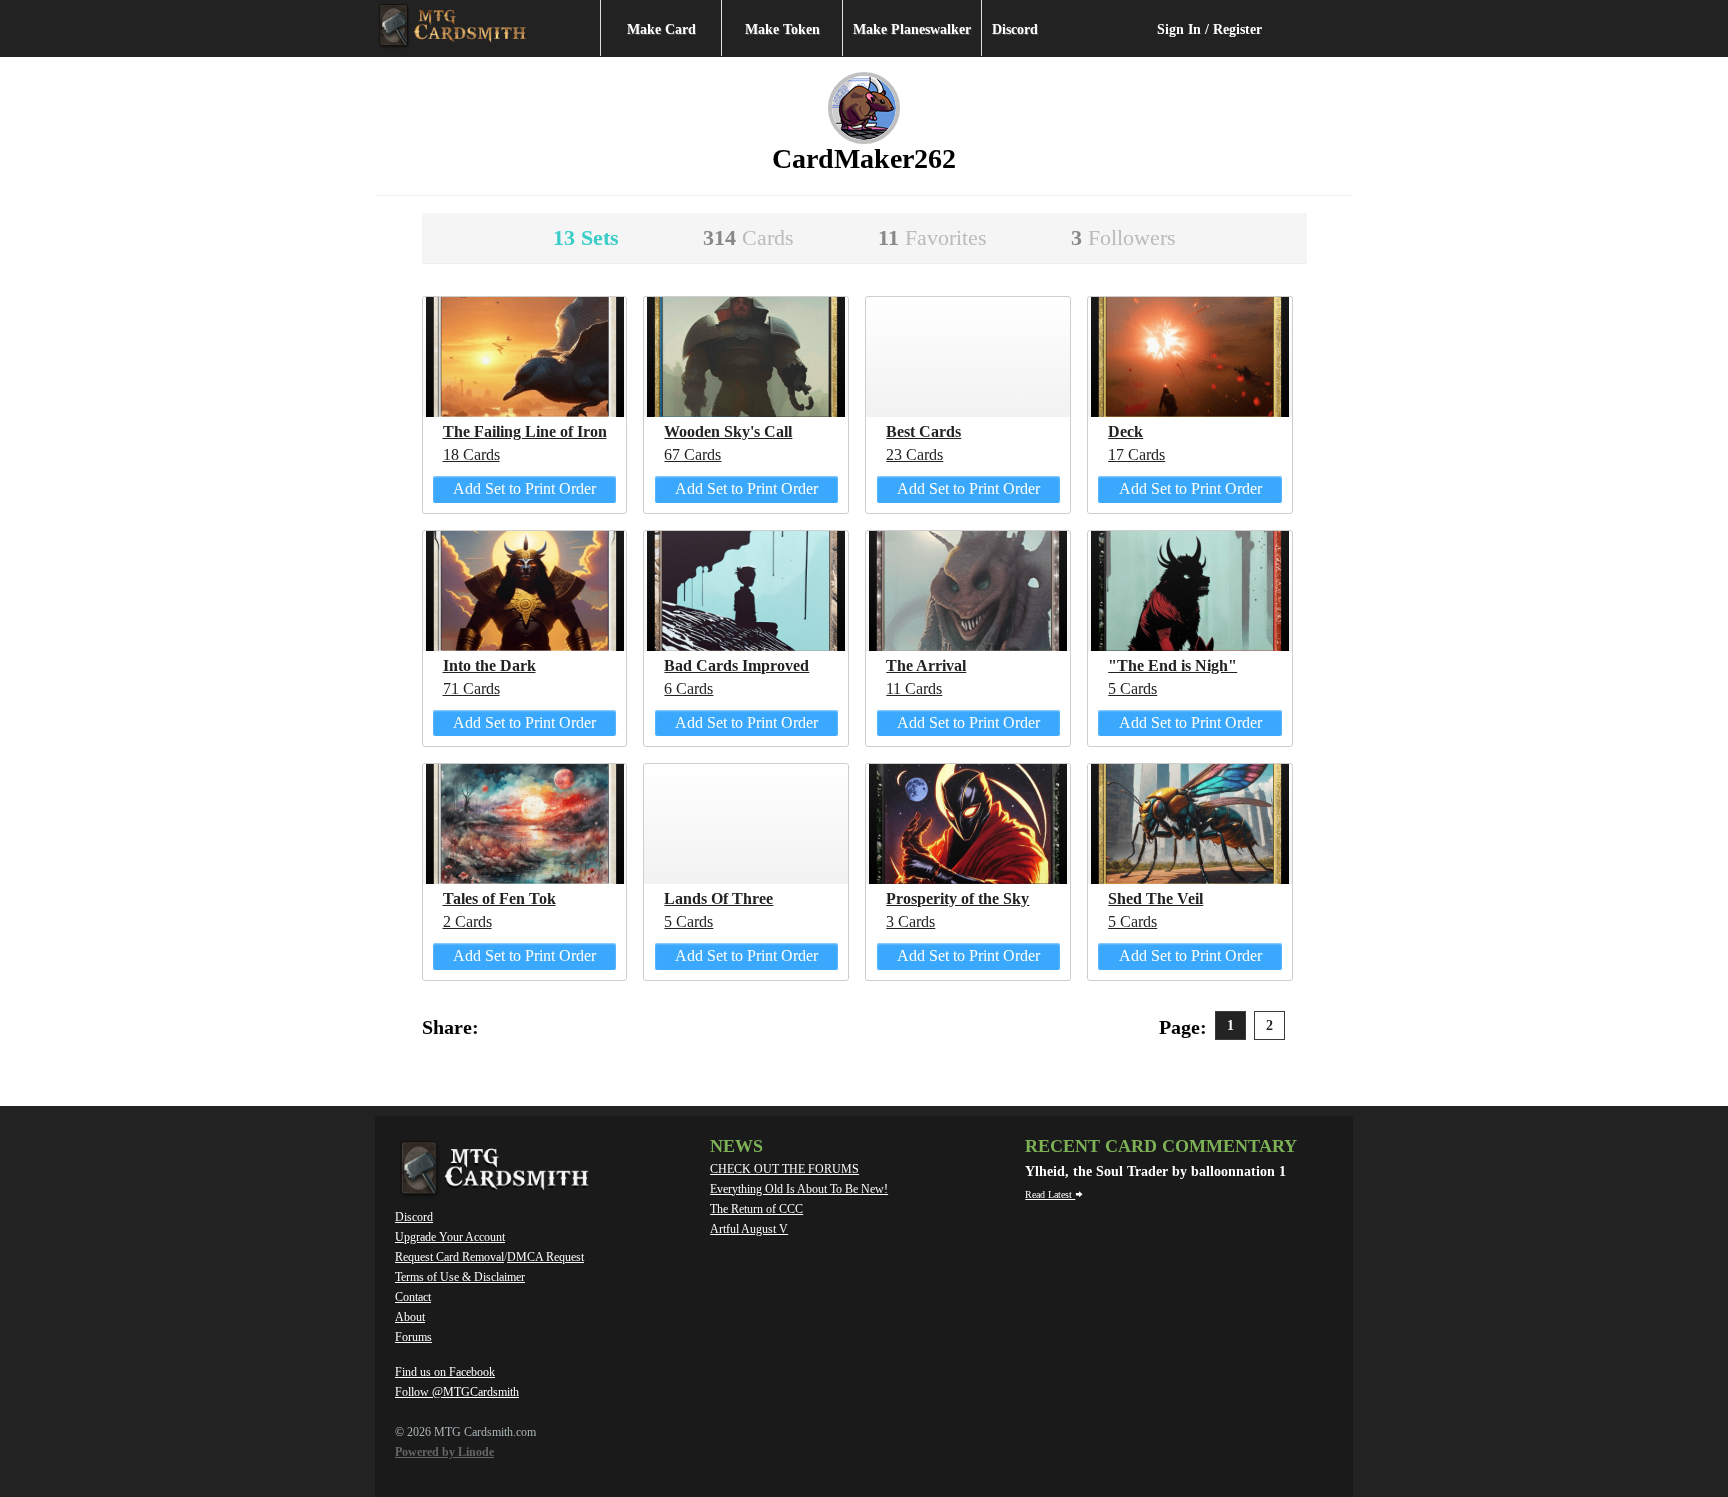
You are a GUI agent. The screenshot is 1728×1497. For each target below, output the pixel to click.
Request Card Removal (449, 1257)
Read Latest (1050, 1194)
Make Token (782, 29)
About (410, 1317)
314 (748, 237)
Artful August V (749, 1229)
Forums (413, 1337)
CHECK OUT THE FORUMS (784, 1169)
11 (932, 237)
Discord (1015, 29)
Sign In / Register (1209, 29)
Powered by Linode (444, 1452)
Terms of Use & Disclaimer (460, 1277)
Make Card (661, 29)
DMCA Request (545, 1257)
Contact (413, 1297)
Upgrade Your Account (450, 1237)
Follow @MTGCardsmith (457, 1392)
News (736, 1146)
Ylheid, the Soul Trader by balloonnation (1152, 1171)
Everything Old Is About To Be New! (799, 1189)
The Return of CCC (756, 1209)
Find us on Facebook (445, 1372)
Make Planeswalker (912, 29)
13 (586, 237)
